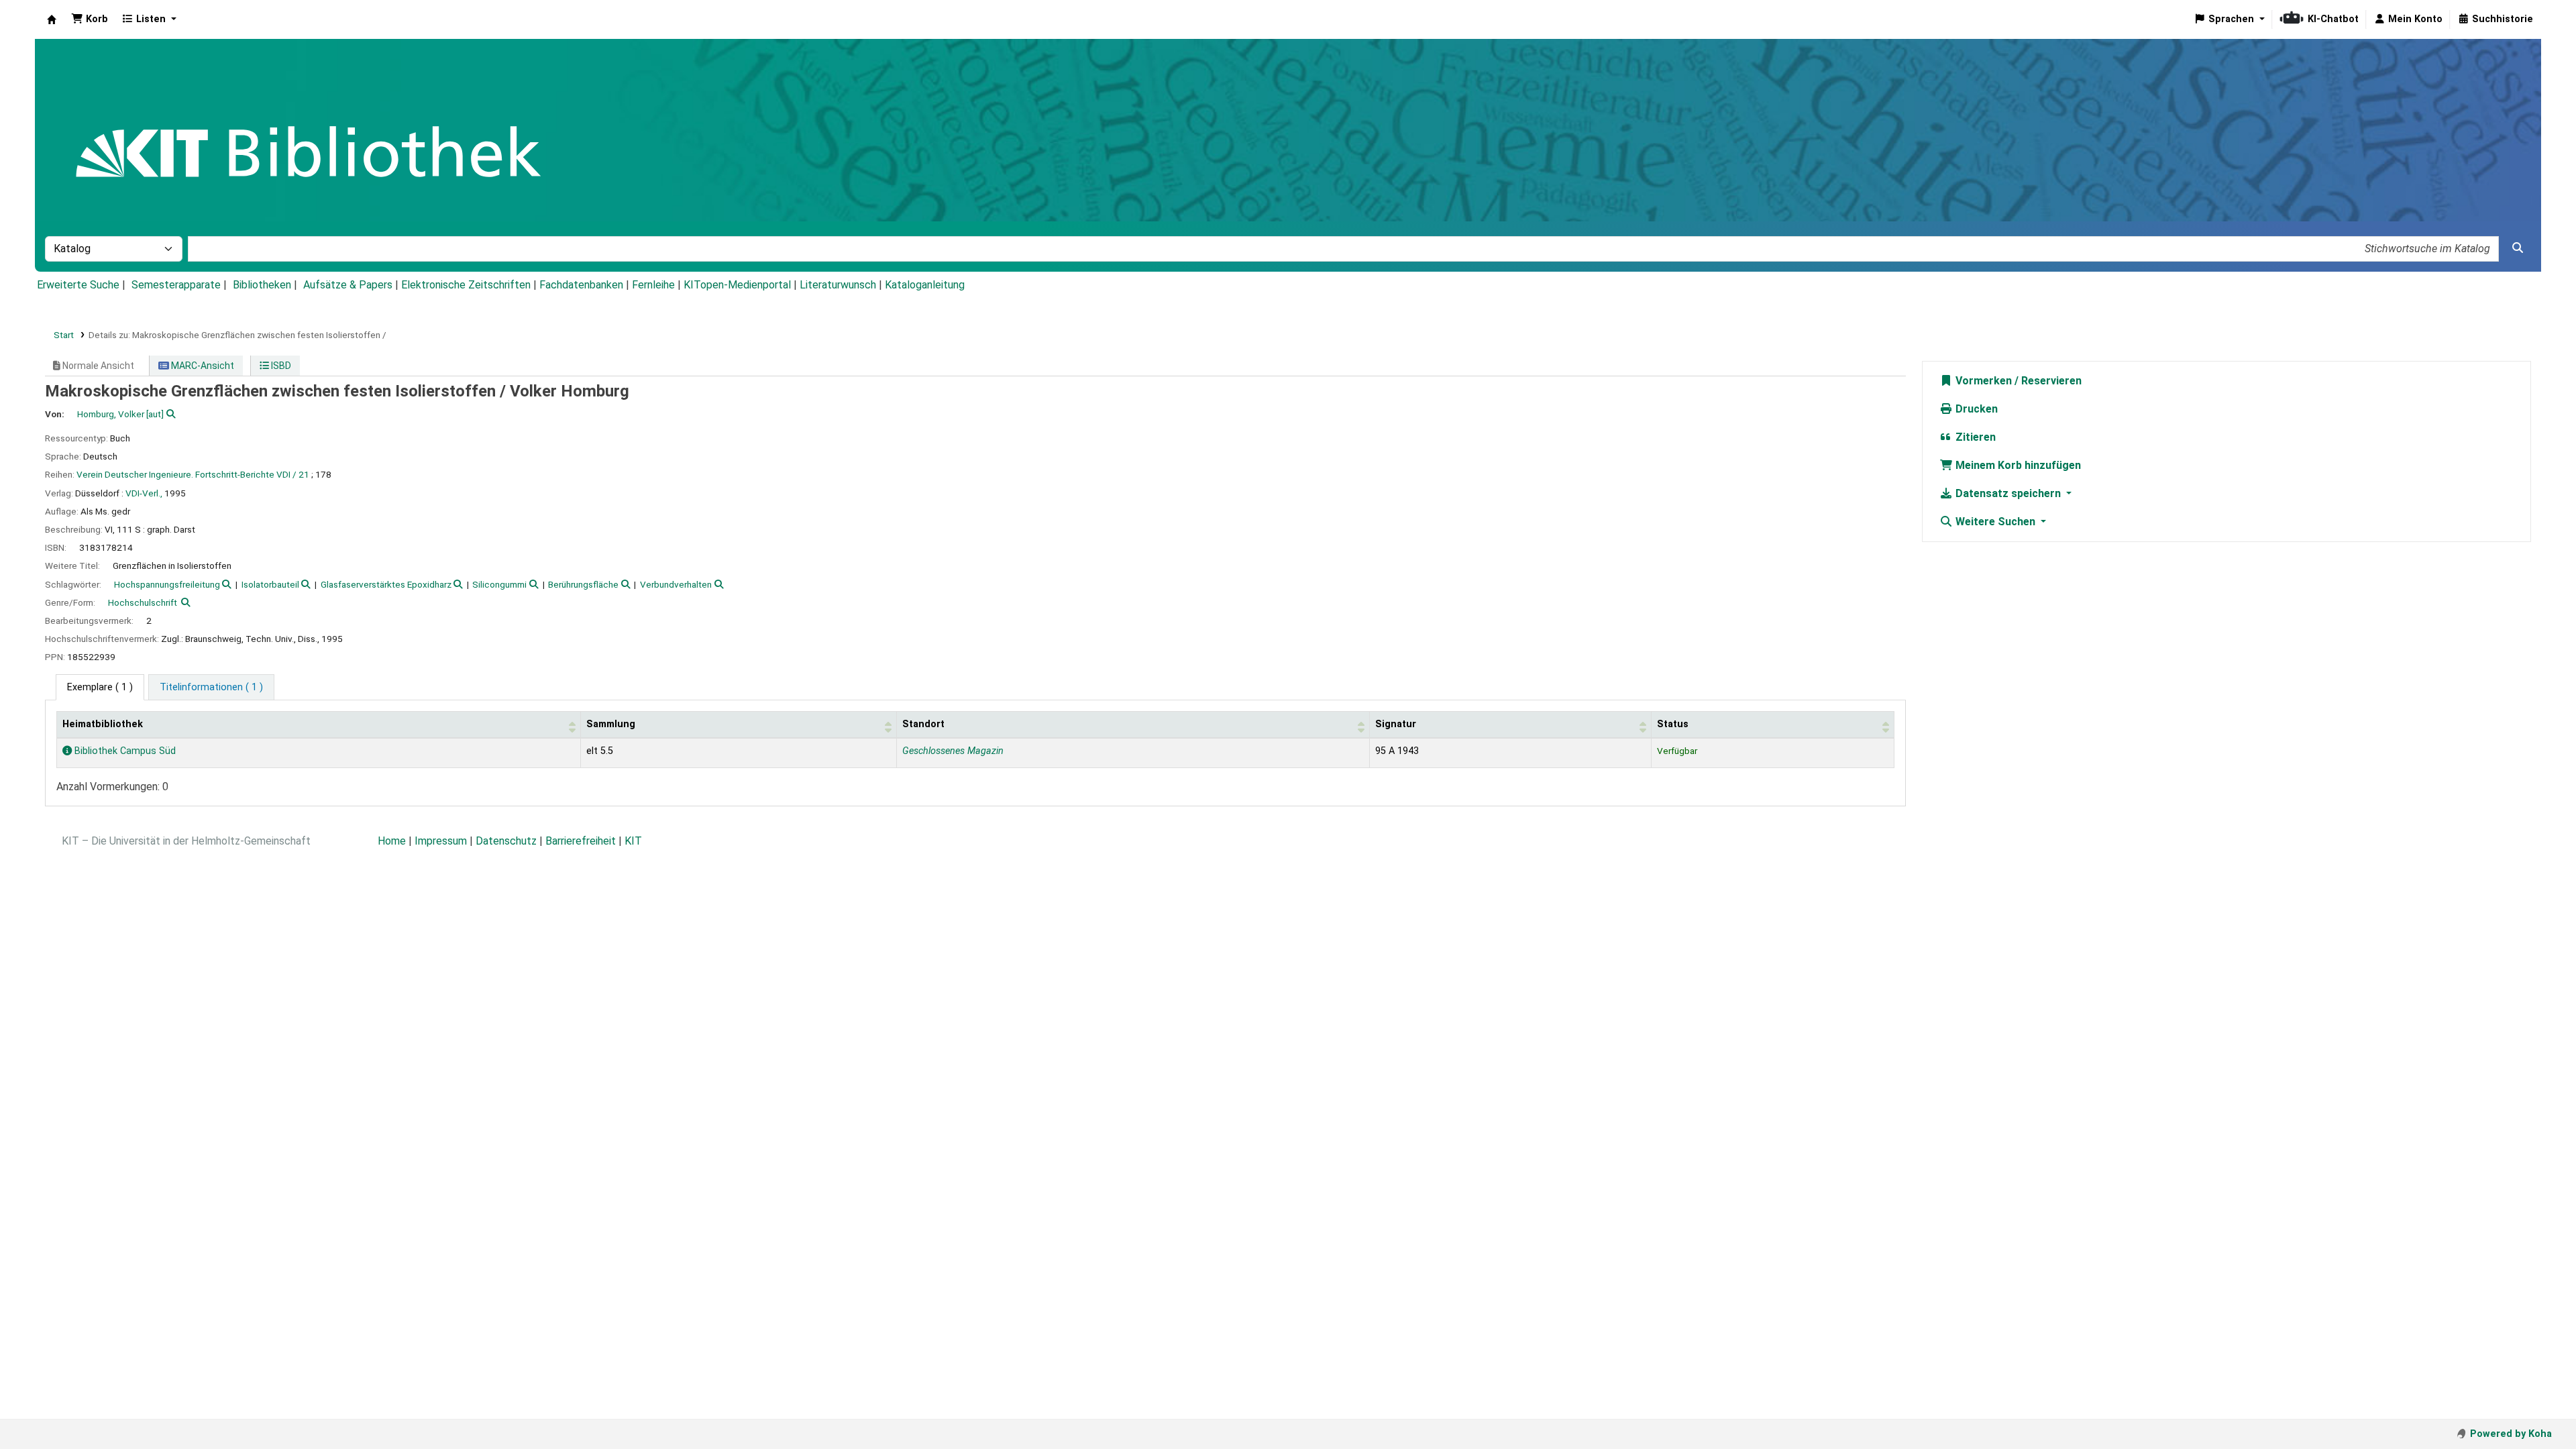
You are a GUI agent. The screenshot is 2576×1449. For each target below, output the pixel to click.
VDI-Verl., (144, 493)
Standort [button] (923, 724)
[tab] (211, 688)
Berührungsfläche (583, 584)
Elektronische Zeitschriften (466, 285)
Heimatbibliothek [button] (103, 724)
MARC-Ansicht (202, 366)
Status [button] (1673, 724)
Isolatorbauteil (270, 584)
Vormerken (1982, 381)
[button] (90, 19)
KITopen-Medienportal (737, 285)
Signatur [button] (1396, 724)
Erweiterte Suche (78, 285)
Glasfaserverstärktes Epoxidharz (386, 584)
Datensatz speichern (2008, 493)
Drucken (1975, 409)
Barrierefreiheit (581, 841)
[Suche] (2518, 248)
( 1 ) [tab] (100, 687)
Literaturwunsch (838, 285)
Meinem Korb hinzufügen (2017, 465)
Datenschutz (506, 841)
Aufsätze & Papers (348, 285)
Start (64, 335)
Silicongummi (499, 584)
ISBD (280, 366)
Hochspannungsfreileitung (167, 584)
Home (392, 841)
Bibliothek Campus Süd (124, 751)
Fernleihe (653, 285)
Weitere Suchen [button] (1995, 522)
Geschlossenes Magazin (953, 751)
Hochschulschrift (143, 602)
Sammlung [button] (611, 724)
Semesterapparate (176, 285)
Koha (52, 19)
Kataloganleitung (925, 285)
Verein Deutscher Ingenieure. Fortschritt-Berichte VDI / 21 (193, 474)
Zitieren (1974, 437)
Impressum (441, 841)
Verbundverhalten (676, 584)
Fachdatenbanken (581, 285)
